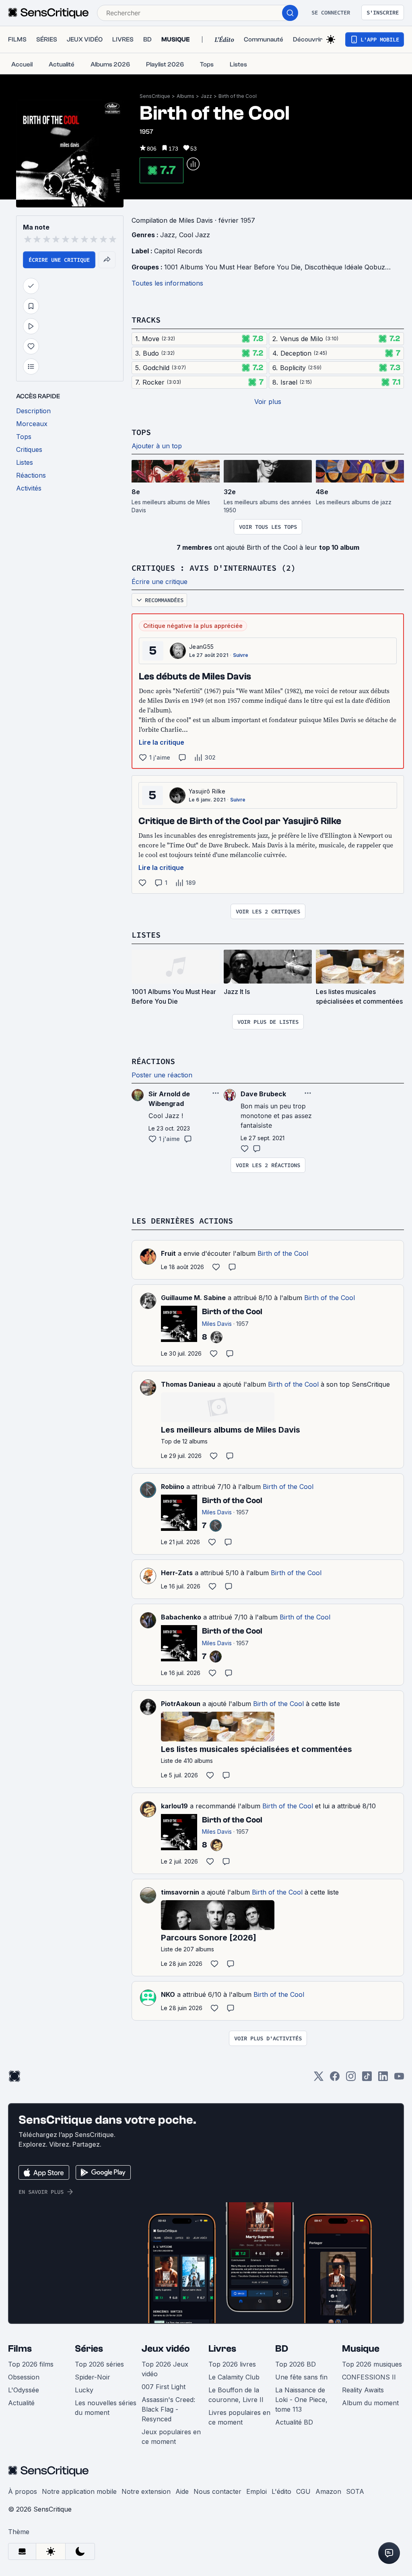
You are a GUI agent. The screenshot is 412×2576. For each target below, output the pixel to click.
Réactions (153, 1061)
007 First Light (164, 2387)
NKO (168, 1994)
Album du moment (370, 2403)
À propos (23, 2491)
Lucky (84, 2390)
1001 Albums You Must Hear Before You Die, (234, 267)
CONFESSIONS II (369, 2377)
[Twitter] (319, 2079)
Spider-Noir (93, 2377)
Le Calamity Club (234, 2377)
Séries (89, 2349)
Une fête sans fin (301, 2377)
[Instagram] (351, 2079)
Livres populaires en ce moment (239, 2417)
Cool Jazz (195, 235)
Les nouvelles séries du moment (106, 2408)
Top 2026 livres (232, 2364)
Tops (141, 432)
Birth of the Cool (238, 96)
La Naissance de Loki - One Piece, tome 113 (301, 2400)
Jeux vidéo (166, 2349)
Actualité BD (294, 2422)
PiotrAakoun (181, 1704)
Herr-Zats (177, 1573)
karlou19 (174, 1806)
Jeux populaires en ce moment (171, 2437)
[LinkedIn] (383, 2079)
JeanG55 (201, 647)
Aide (182, 2491)
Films (20, 2349)
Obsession (24, 2377)
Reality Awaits (363, 2390)
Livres (222, 2349)
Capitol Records (178, 251)
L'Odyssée (24, 2390)
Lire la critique (162, 742)
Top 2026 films (31, 2364)
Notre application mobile (79, 2491)
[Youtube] (399, 2079)
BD (282, 2349)
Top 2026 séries (99, 2364)
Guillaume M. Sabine (193, 1298)
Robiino (173, 1487)
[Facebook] (335, 2079)
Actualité (21, 2403)
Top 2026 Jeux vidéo (165, 2369)
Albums (185, 96)
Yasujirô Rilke (207, 791)
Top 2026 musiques (372, 2364)
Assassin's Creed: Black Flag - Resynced (168, 2409)
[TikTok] (367, 2079)
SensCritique (155, 96)
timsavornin (180, 1892)
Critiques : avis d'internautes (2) (214, 568)
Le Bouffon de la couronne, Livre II (236, 2395)
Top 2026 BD (296, 2364)
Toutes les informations (167, 283)
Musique (361, 2349)
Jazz (206, 96)
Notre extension (146, 2491)
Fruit (168, 1253)
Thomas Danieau (188, 1384)
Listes (146, 935)
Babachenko (181, 1617)
